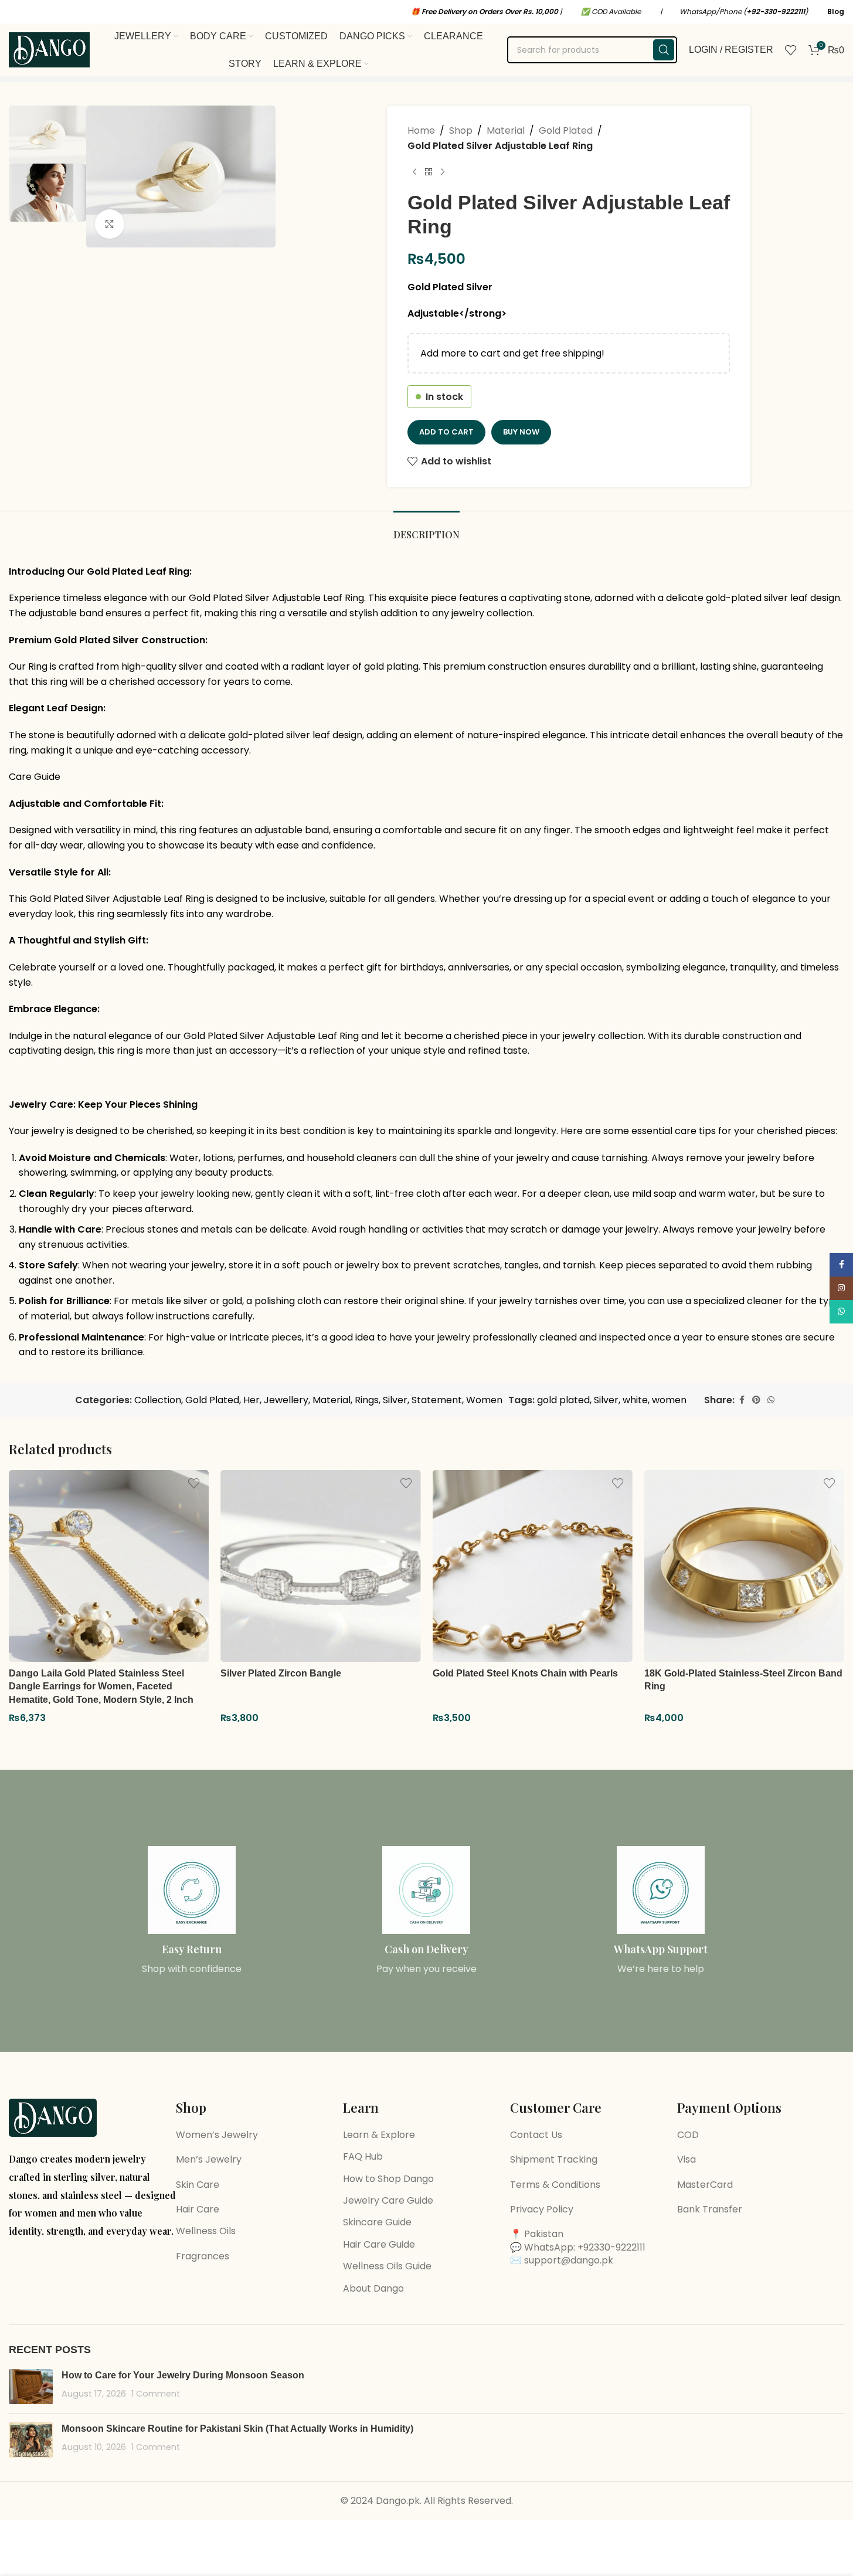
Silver (395, 1400)
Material (506, 130)
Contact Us (536, 2135)
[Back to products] (429, 172)
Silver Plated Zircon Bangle (281, 1673)
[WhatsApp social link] (771, 1400)
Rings (367, 1400)
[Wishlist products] (791, 50)
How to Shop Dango (388, 2179)
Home (421, 130)
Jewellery (286, 1400)
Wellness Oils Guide (387, 2266)
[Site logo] (49, 49)
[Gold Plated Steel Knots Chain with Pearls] (533, 1566)
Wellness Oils (206, 2231)
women (669, 1400)
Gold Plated (566, 130)
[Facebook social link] (742, 1400)
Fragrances (203, 2256)
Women (484, 1400)
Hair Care (198, 2209)
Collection (158, 1400)
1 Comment (156, 2394)
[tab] (426, 529)
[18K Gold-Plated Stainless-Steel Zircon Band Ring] (744, 1566)
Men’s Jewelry (209, 2159)
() (776, 11)
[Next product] (443, 172)
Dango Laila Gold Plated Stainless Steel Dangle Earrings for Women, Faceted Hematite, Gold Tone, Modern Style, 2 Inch (101, 1686)
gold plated (563, 1400)
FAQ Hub (363, 2156)
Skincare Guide (377, 2222)
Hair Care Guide (379, 2244)
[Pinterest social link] (756, 1400)
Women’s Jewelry (217, 2135)
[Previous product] (414, 172)
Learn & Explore (379, 2135)
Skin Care (198, 2185)
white (635, 1400)
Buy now (521, 432)
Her (252, 1400)
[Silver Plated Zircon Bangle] (320, 1566)
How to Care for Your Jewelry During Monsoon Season (183, 2375)
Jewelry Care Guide (388, 2200)
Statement (437, 1400)
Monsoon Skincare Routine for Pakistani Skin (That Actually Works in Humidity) (237, 2429)
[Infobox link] (192, 1911)
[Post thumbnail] (31, 2387)
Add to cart (446, 432)
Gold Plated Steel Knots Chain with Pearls (525, 1673)
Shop (461, 130)
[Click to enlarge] (110, 224)
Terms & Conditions (555, 2185)
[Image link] (53, 2117)
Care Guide (35, 777)
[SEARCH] (664, 50)
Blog (836, 11)
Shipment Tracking (554, 2159)
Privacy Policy (542, 2209)
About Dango (373, 2288)
